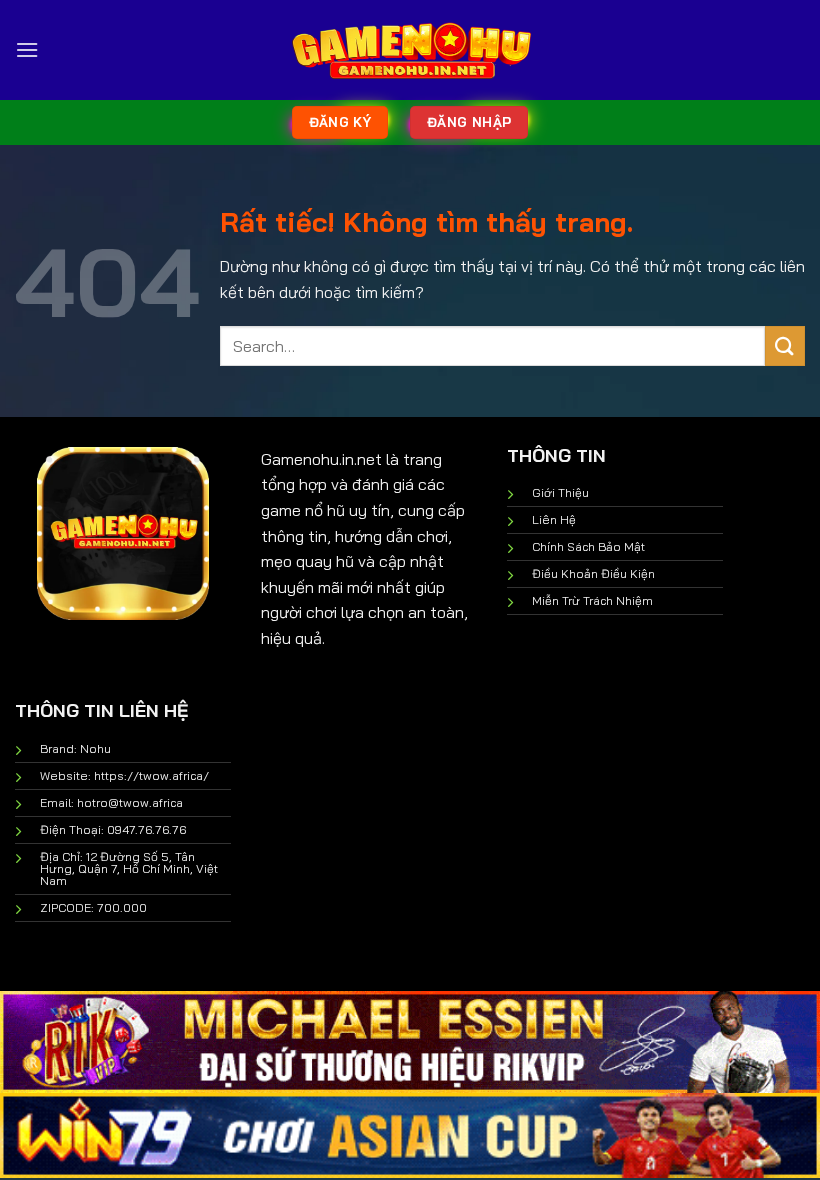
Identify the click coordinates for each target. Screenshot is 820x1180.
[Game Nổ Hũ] (410, 50)
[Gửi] (785, 345)
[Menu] (27, 49)
